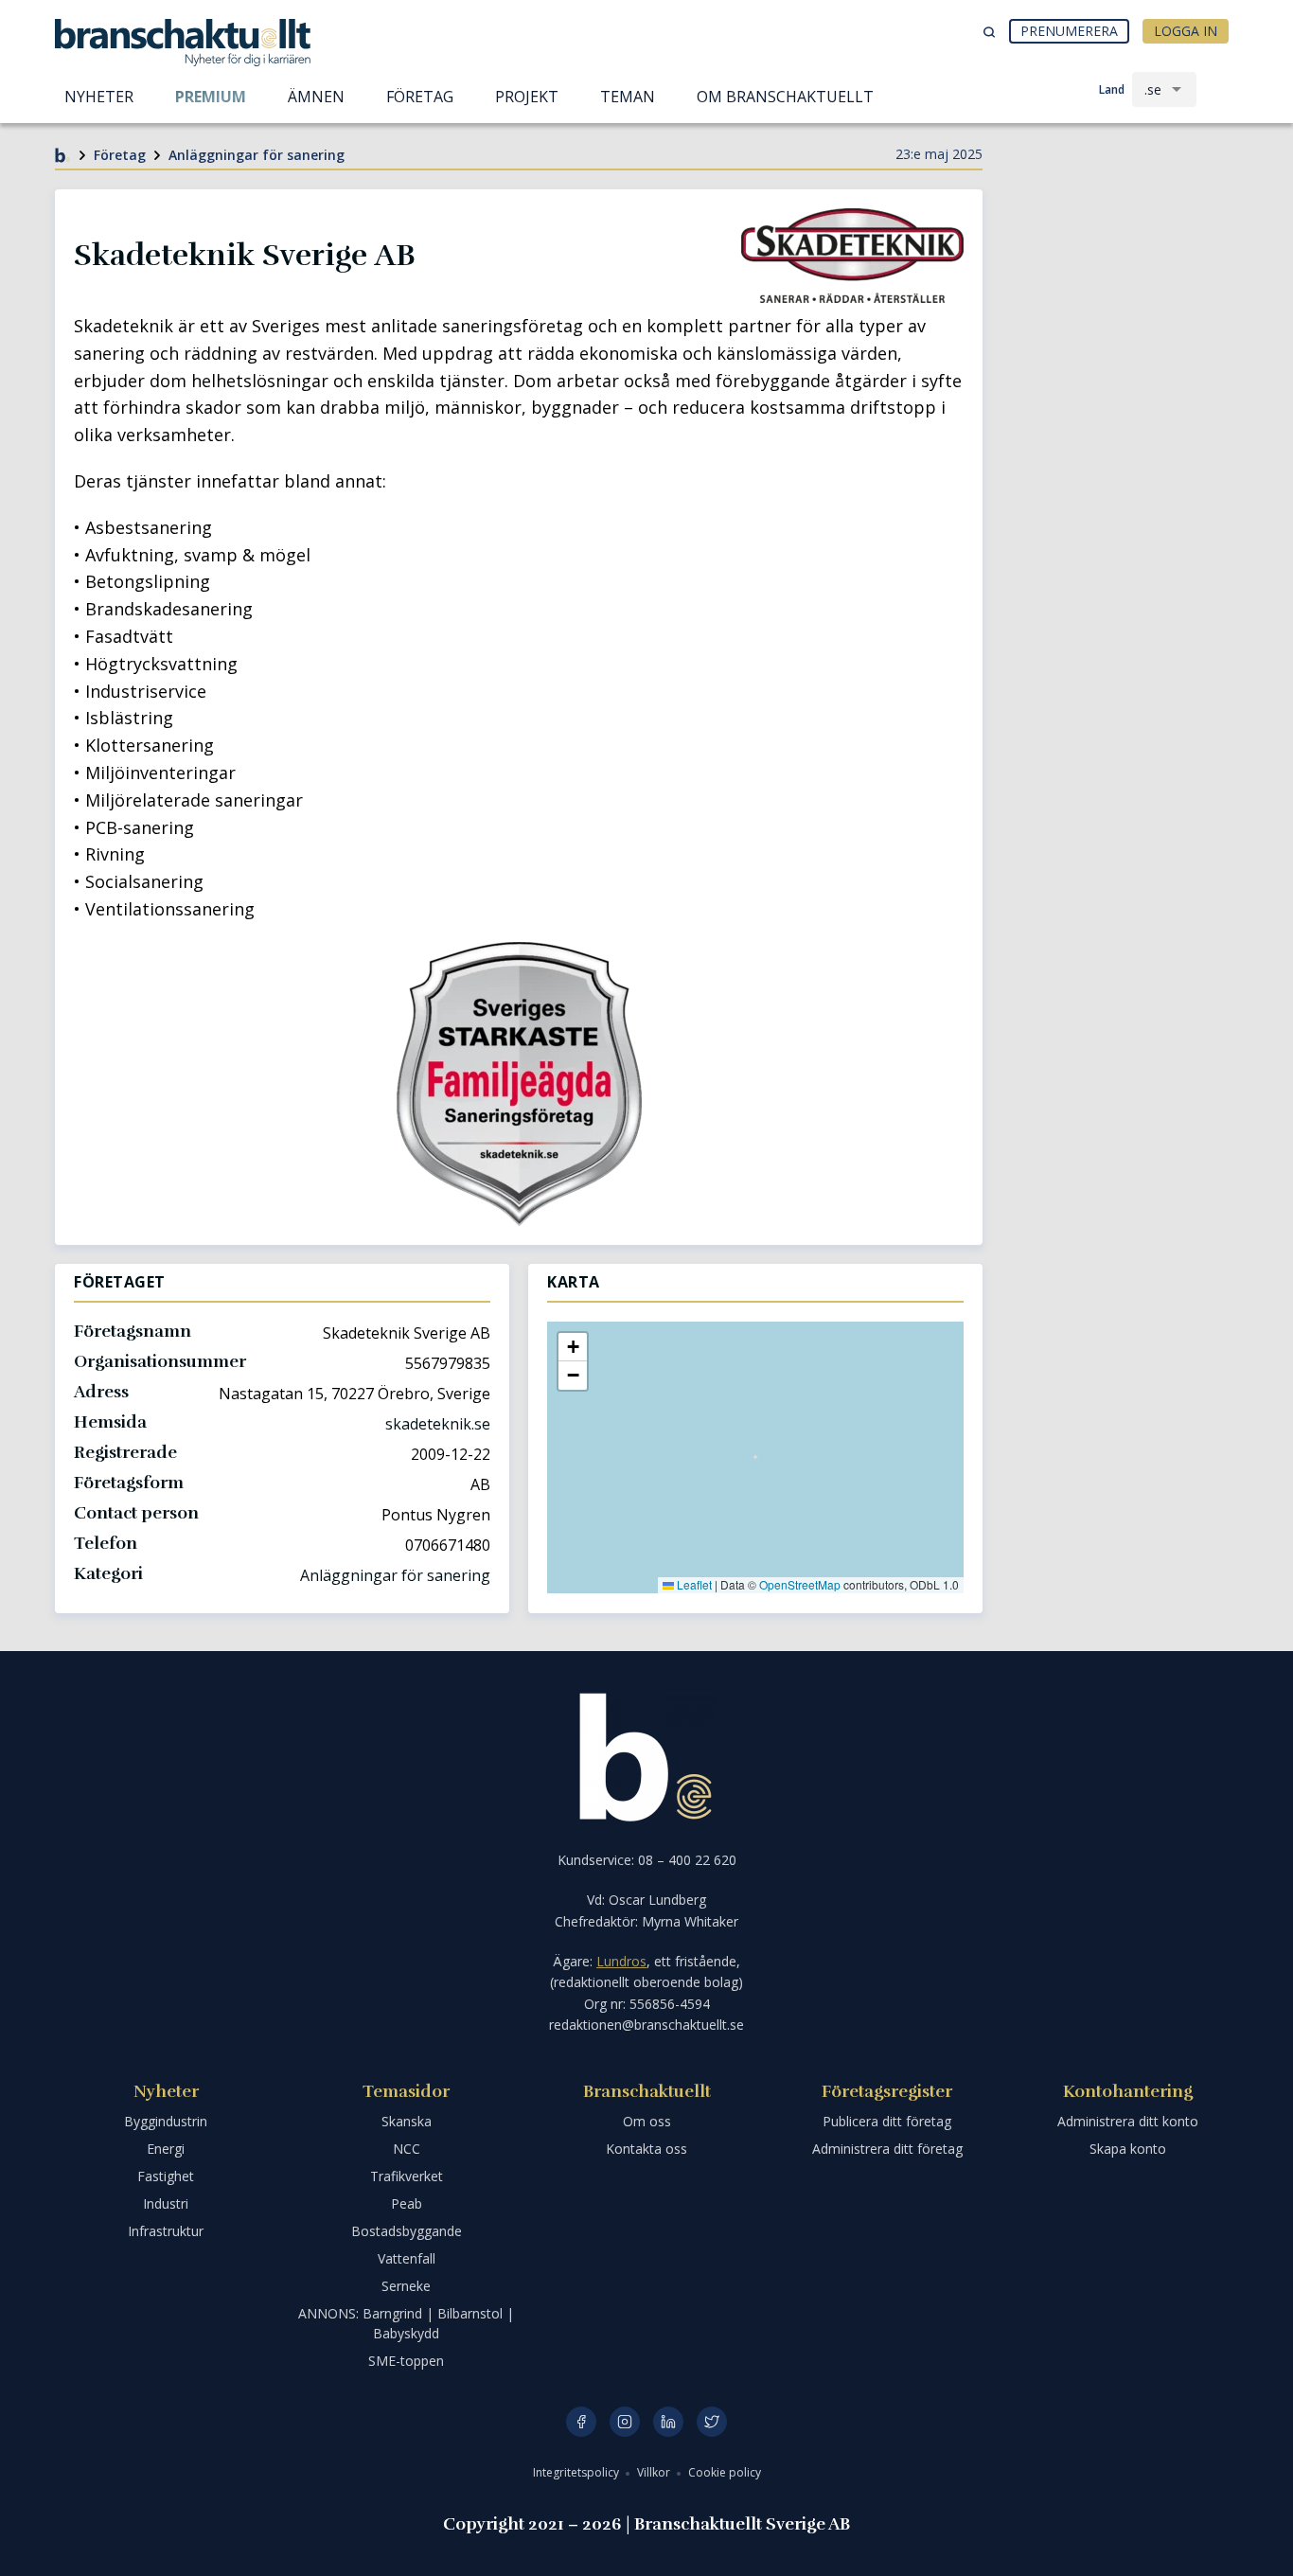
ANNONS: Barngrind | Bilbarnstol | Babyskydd (406, 2323)
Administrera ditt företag (887, 2149)
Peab (407, 2203)
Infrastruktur (166, 2231)
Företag (120, 155)
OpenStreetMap (800, 1584)
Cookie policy (725, 2472)
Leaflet (693, 1584)
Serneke (406, 2286)
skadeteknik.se (438, 1424)
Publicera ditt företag (887, 2121)
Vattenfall (407, 2258)
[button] (573, 1347)
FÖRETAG (420, 97)
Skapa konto (1128, 2149)
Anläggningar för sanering (257, 155)
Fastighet (166, 2176)
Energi (166, 2149)
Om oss (647, 2121)
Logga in (1186, 31)
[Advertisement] (1120, 260)
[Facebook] (581, 2422)
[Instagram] (625, 2422)
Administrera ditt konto (1128, 2121)
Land (1112, 89)
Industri (166, 2203)
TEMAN (628, 97)
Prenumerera (1069, 31)
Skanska (407, 2121)
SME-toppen (406, 2361)
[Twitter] (712, 2422)
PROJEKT (527, 97)
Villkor (655, 2472)
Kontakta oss (646, 2149)
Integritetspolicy (577, 2472)
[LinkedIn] (668, 2422)
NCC (407, 2149)
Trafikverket (407, 2176)
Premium (211, 97)
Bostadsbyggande (407, 2231)
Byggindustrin (166, 2121)
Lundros (621, 1961)
